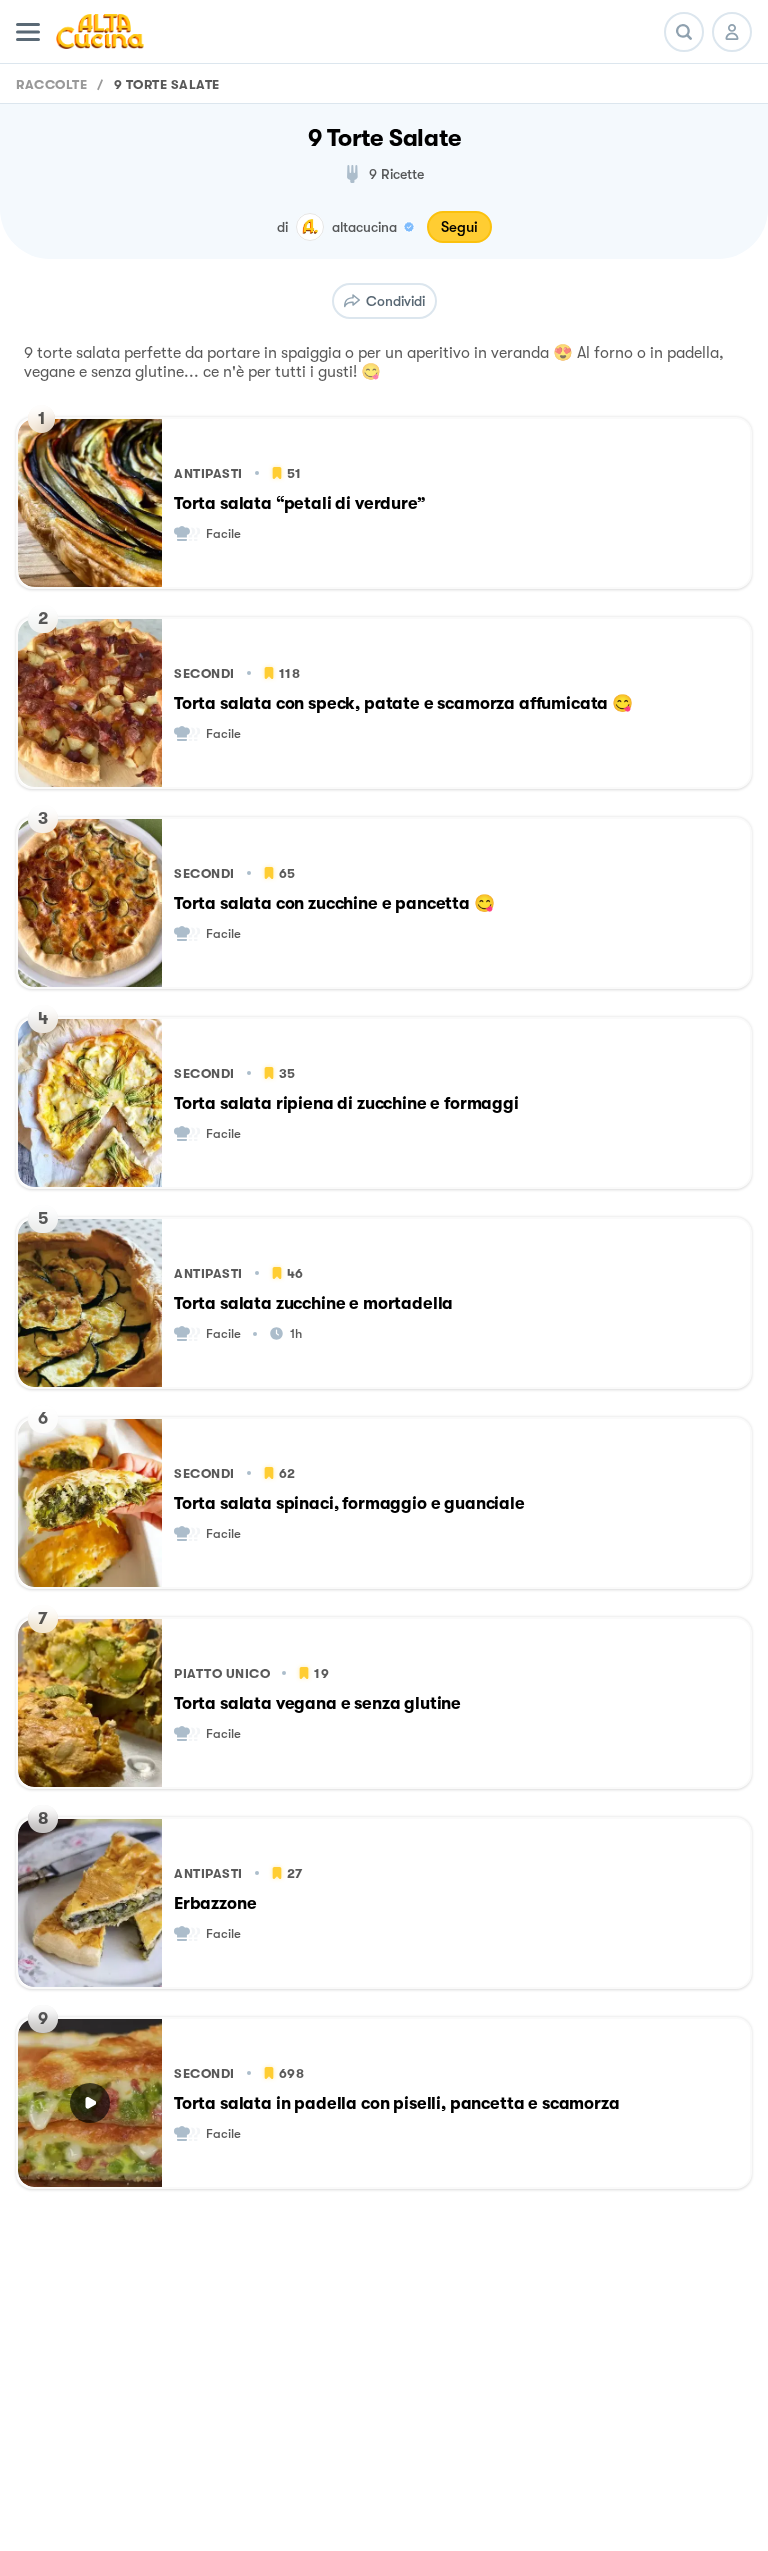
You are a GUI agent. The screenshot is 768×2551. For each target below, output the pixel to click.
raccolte (51, 84)
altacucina (364, 227)
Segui (459, 227)
